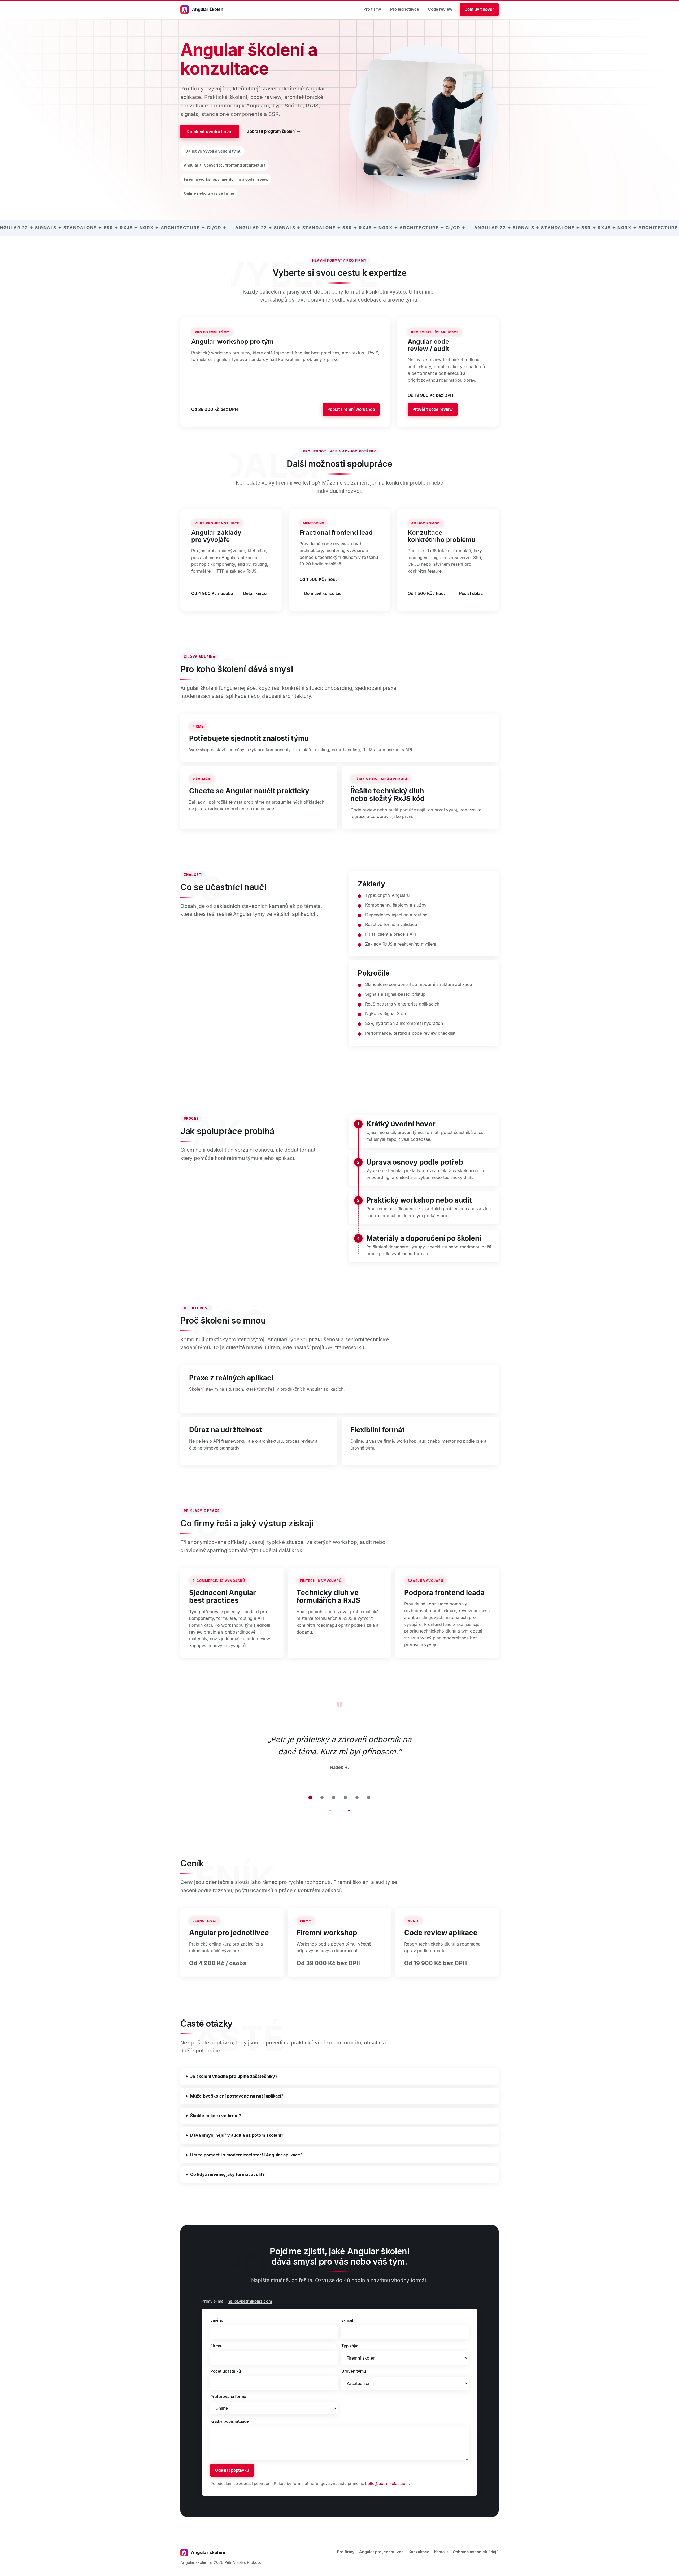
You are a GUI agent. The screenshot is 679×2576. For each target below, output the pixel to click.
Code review (440, 9)
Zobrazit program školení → (274, 131)
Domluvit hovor (479, 9)
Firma (216, 2346)
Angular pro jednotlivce (381, 2552)
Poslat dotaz (471, 593)
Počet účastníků (226, 2371)
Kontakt (441, 2552)
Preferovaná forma (228, 2397)
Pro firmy (372, 9)
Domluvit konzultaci (323, 593)
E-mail (347, 2320)
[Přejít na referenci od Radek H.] (310, 1798)
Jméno (217, 2320)
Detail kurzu (255, 593)
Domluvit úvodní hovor (210, 132)
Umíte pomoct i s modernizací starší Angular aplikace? (246, 2155)
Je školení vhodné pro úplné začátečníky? (234, 2076)
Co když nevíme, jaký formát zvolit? (227, 2174)
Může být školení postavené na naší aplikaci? (237, 2096)
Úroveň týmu (354, 2371)
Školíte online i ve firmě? (216, 2116)
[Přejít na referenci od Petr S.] (334, 1798)
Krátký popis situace (230, 2421)
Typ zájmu (351, 2346)
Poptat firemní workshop (351, 409)
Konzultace (419, 2552)
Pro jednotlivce (405, 9)
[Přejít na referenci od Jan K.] (369, 1798)
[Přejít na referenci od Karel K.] (345, 1798)
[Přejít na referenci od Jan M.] (322, 1798)
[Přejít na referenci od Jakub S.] (357, 1798)
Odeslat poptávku (232, 2470)
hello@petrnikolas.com (250, 2301)
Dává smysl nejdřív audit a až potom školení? (237, 2135)
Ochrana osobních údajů (476, 2552)
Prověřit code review (433, 409)
